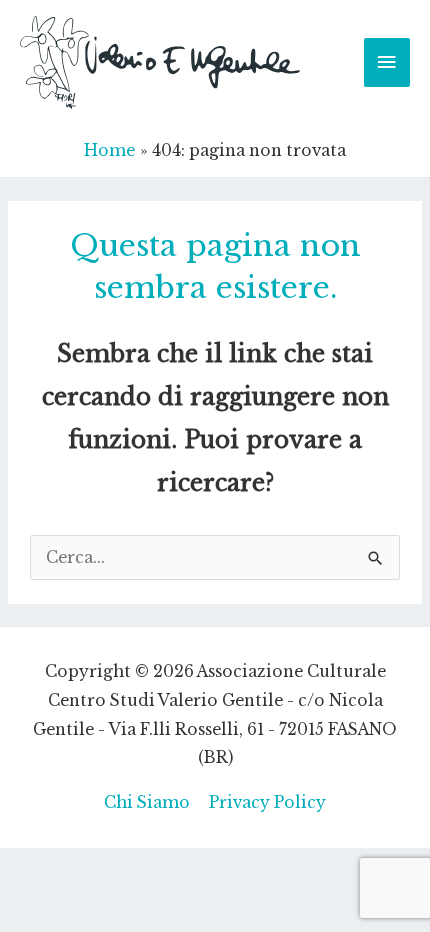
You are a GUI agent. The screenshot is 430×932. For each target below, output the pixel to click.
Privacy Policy (267, 802)
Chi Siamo (147, 802)
